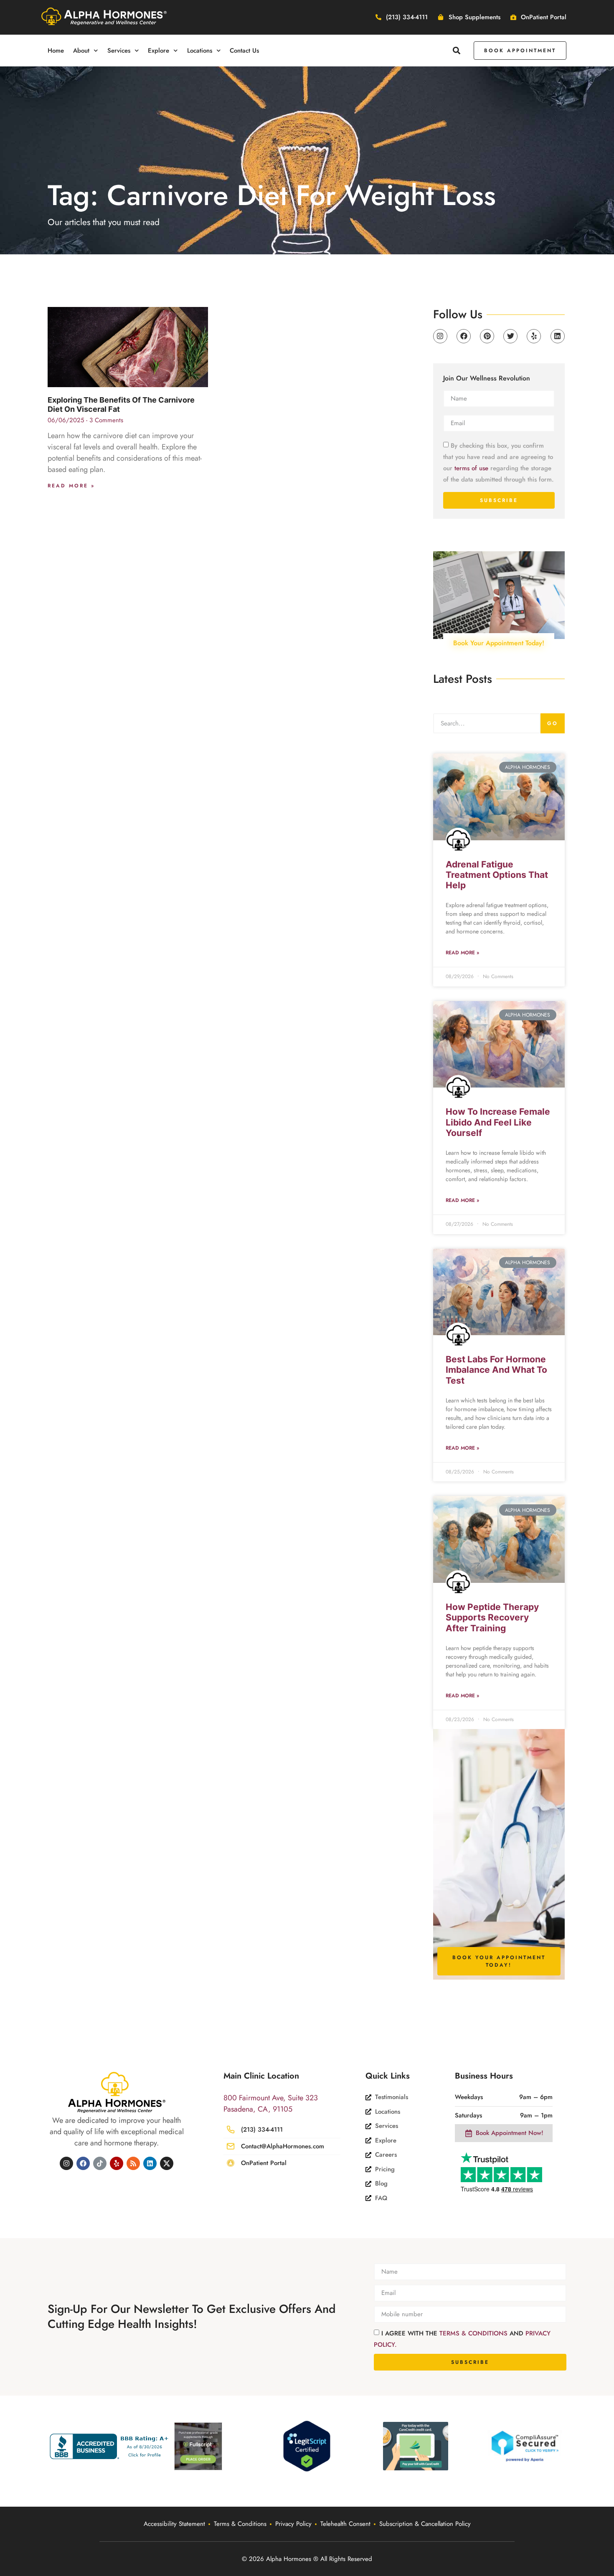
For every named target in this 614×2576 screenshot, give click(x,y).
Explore (159, 51)
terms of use (471, 468)
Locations (200, 51)
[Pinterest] (487, 336)
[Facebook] (464, 336)
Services (119, 51)
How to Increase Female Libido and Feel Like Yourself (498, 1122)
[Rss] (133, 2163)
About (81, 51)
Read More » (71, 486)
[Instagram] (440, 336)
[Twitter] (510, 336)
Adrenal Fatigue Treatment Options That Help (497, 875)
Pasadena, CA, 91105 (258, 2109)
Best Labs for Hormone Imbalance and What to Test (496, 1370)
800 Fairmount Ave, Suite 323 (271, 2098)
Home (56, 51)
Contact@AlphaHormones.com (283, 2146)
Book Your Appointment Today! (499, 643)
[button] (457, 50)
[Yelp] (534, 336)
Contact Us (244, 51)
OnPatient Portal (264, 2163)
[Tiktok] (100, 2163)
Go (553, 723)
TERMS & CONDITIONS (474, 2333)
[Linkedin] (558, 336)
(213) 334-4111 (262, 2130)
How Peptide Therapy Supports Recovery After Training (492, 1617)
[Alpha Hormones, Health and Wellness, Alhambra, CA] (111, 2446)
